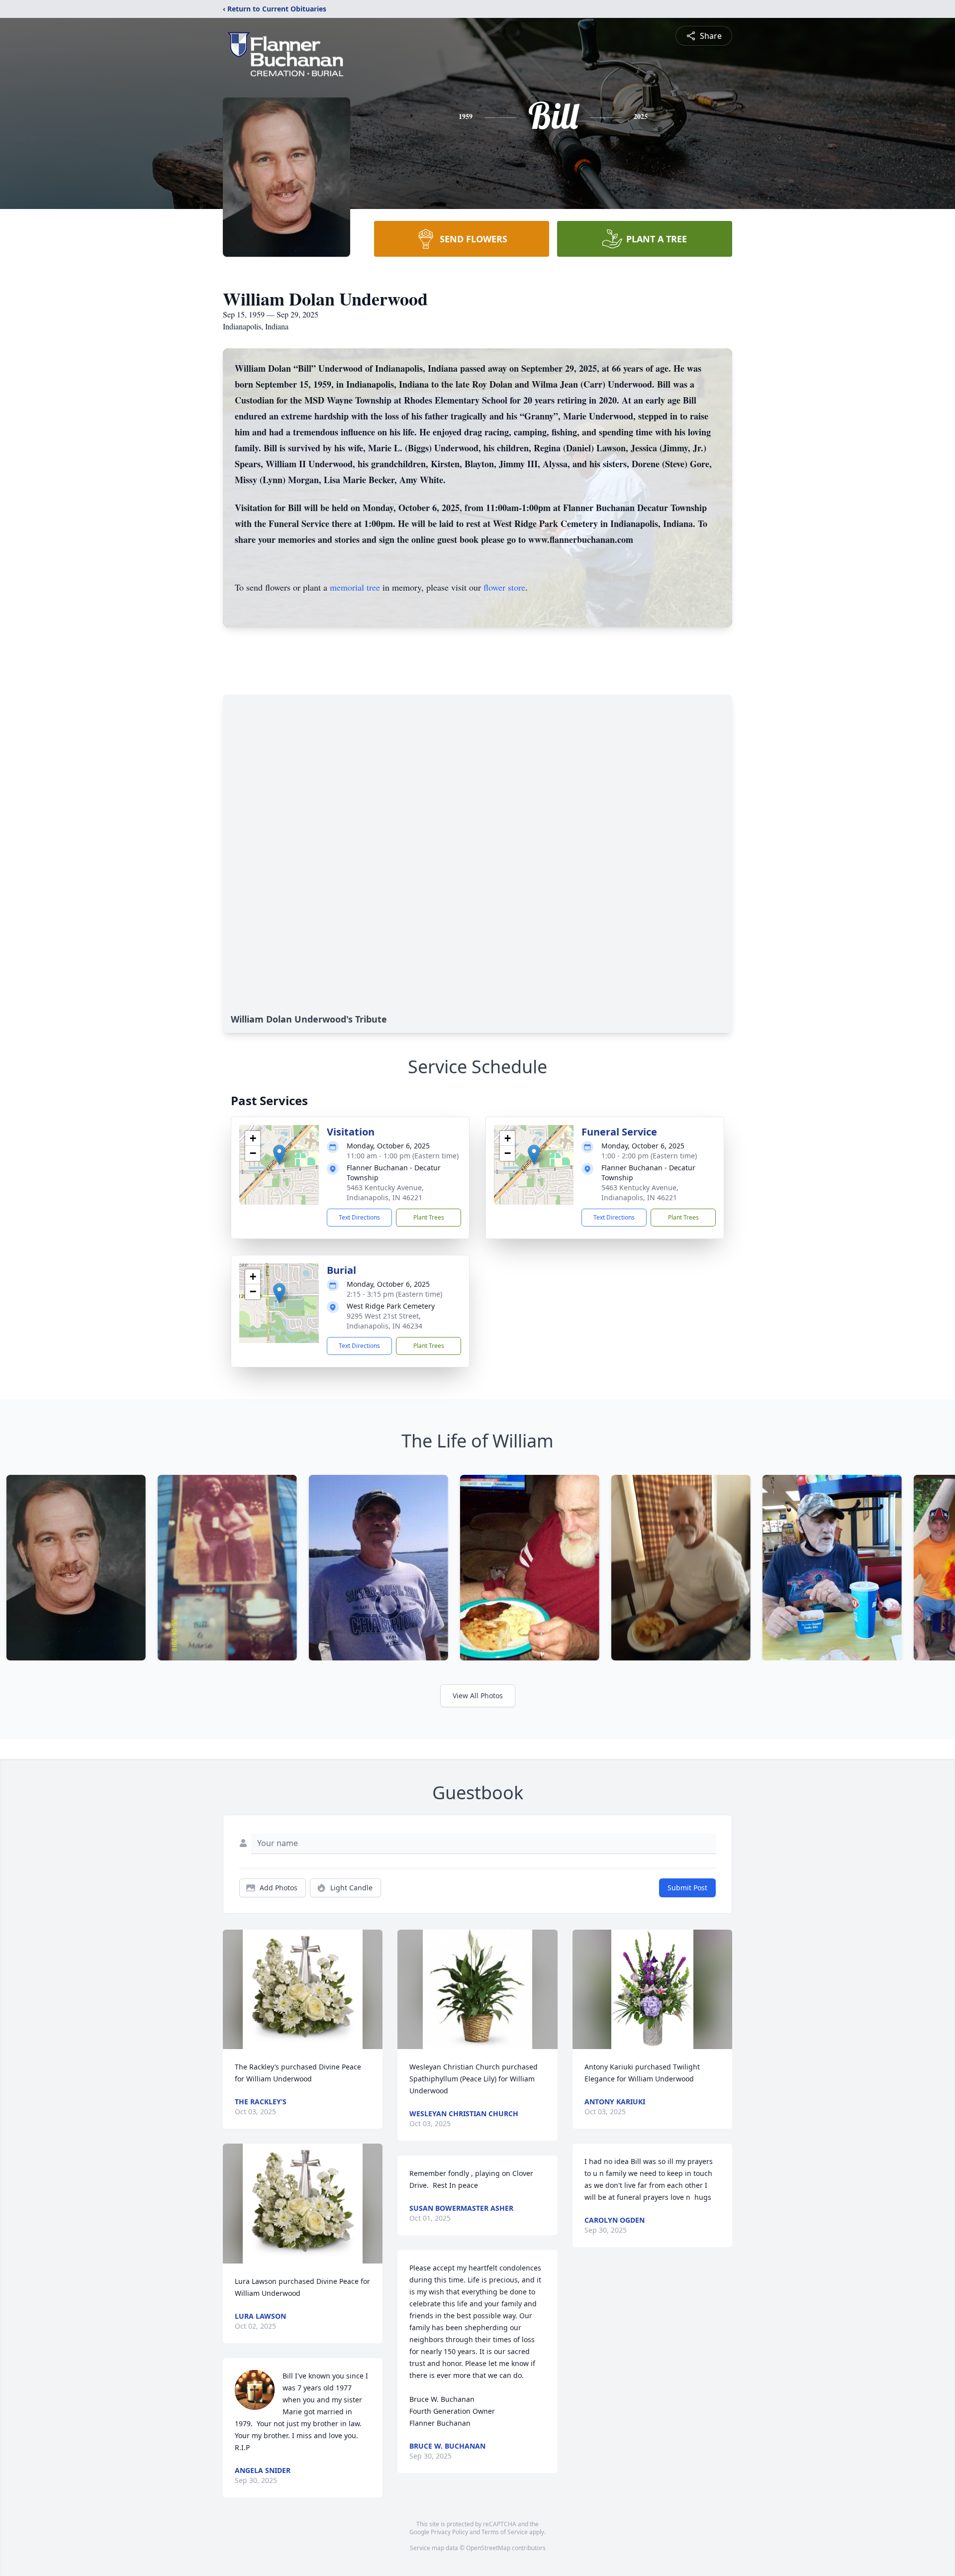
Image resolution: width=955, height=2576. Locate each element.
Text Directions (359, 1217)
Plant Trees (429, 1217)
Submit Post (687, 1888)
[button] (279, 1155)
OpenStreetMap (488, 2548)
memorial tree (355, 587)
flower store (504, 587)
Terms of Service (505, 2532)
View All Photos (478, 1696)
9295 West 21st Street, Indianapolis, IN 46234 (384, 1321)
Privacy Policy (449, 2532)
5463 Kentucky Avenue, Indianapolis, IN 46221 (385, 1192)
